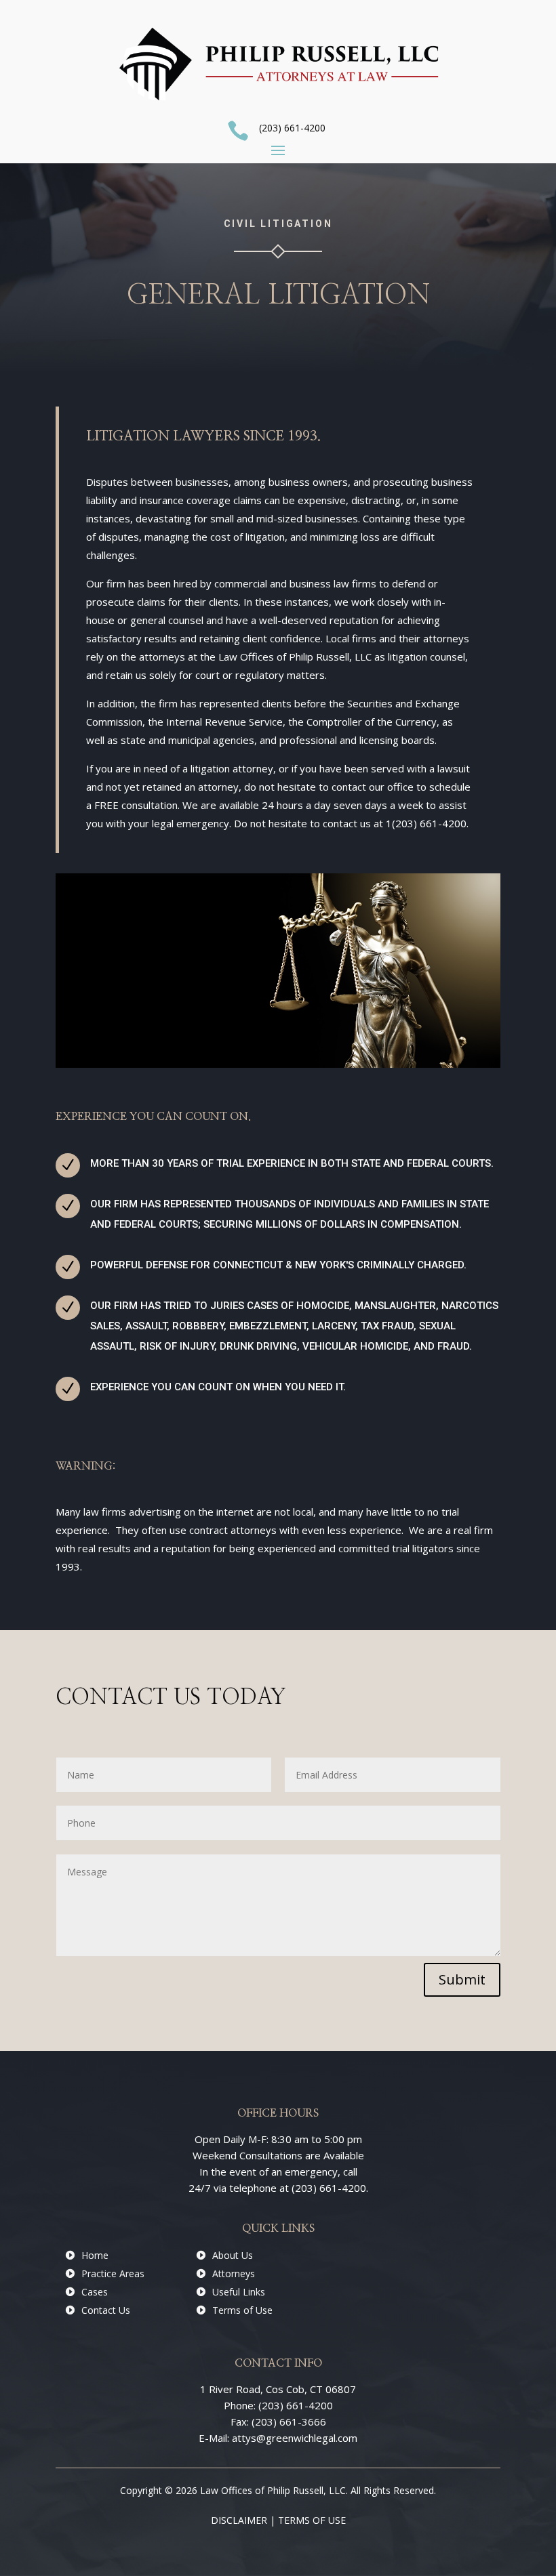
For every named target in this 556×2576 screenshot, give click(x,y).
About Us (233, 2255)
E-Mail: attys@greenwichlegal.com (278, 2438)
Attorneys (234, 2273)
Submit (462, 1979)
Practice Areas (113, 2273)
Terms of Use (242, 2310)
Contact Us (106, 2310)
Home (95, 2255)
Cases (95, 2292)
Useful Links (239, 2292)
